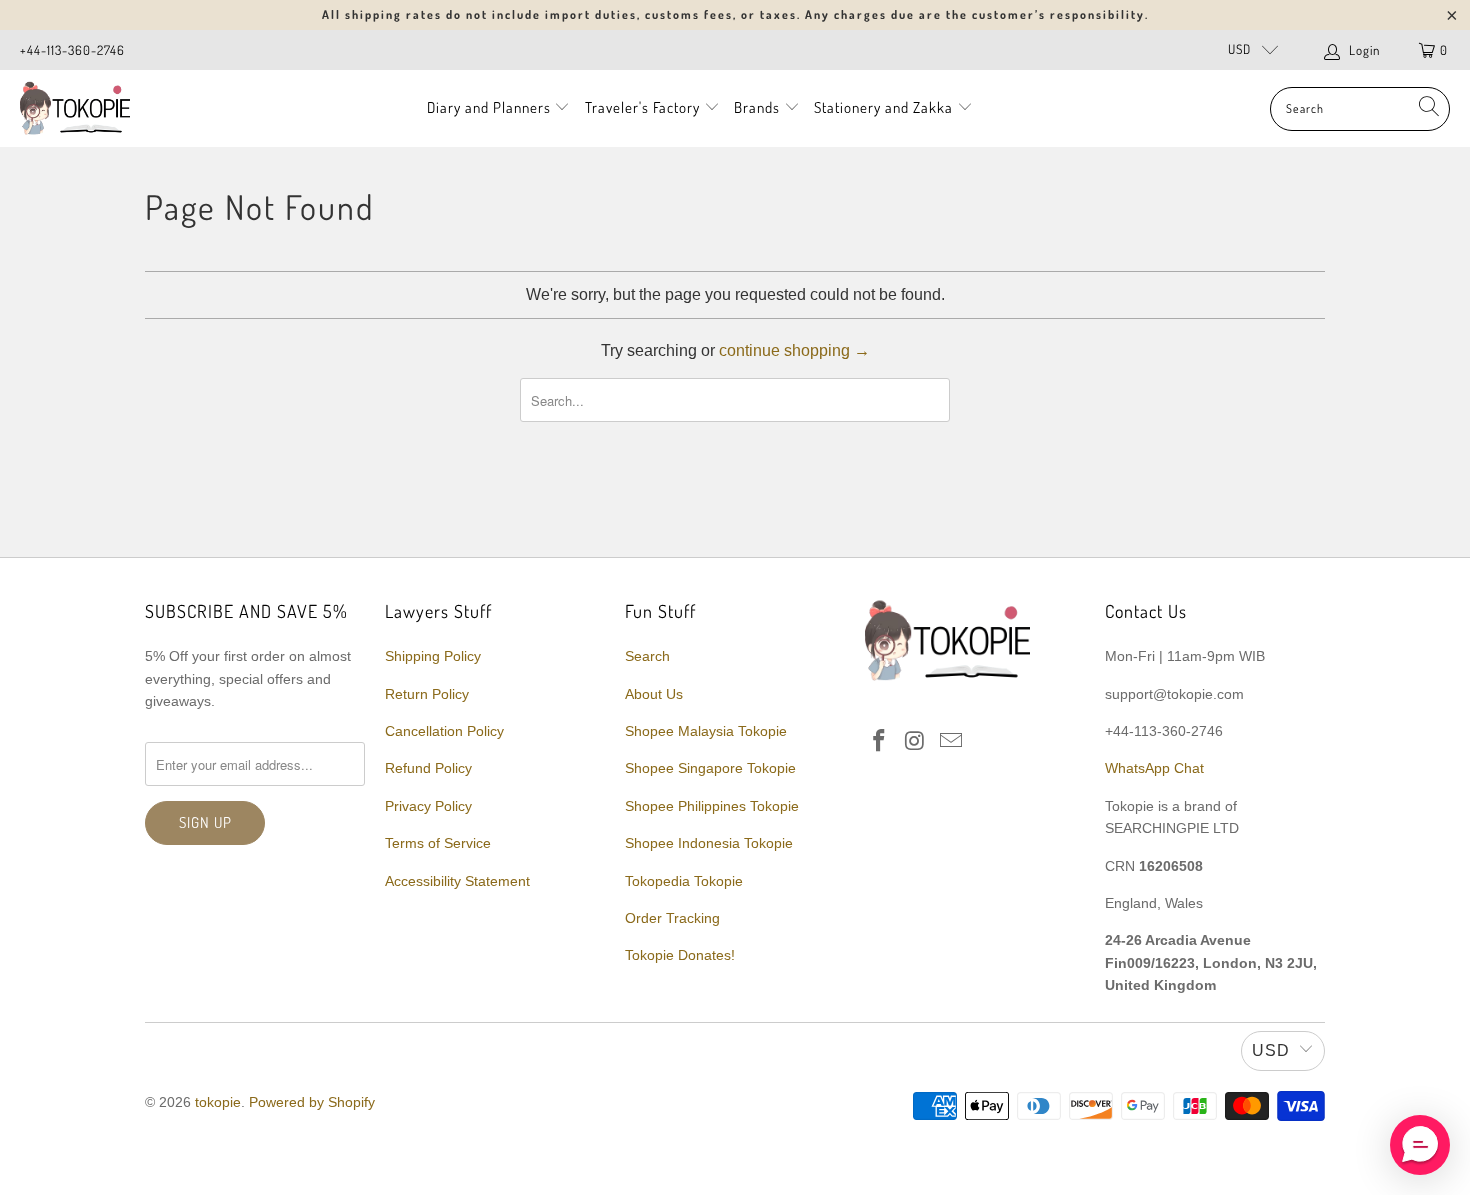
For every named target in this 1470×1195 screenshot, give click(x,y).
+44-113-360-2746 (72, 50)
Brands (757, 107)
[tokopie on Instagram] (916, 742)
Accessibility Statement (457, 881)
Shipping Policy (433, 656)
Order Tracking (672, 918)
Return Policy (427, 694)
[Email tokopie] (951, 742)
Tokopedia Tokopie (684, 881)
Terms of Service (438, 843)
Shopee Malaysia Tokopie (706, 731)
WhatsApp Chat (1154, 768)
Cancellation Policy (444, 731)
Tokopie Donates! (680, 955)
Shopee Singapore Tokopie (710, 768)
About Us (654, 694)
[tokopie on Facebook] (880, 742)
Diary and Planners (489, 107)
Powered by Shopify (312, 1102)
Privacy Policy (428, 806)
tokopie (218, 1102)
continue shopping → (794, 350)
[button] (1420, 1145)
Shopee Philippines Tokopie (712, 806)
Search (647, 656)
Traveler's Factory (644, 107)
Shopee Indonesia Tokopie (709, 843)
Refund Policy (428, 768)
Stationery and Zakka (883, 107)
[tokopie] (75, 108)
